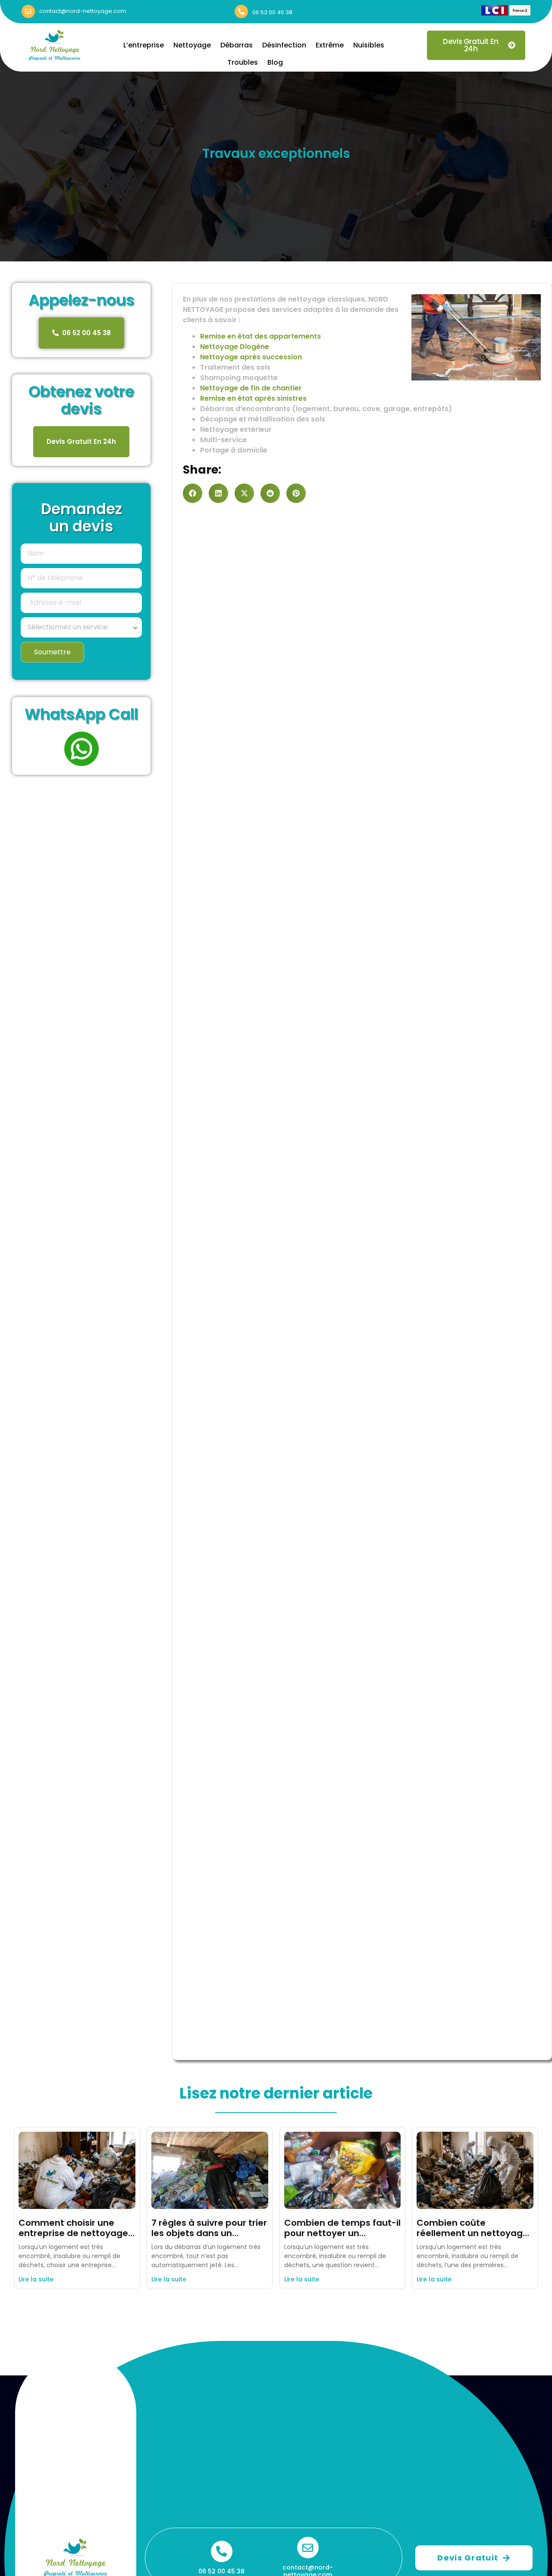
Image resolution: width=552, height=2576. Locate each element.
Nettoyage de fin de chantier (251, 388)
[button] (193, 493)
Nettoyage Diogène (235, 347)
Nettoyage (192, 45)
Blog (275, 62)
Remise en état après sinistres (253, 398)
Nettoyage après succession (251, 357)
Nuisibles (369, 45)
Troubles (243, 62)
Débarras (237, 45)
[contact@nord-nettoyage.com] (28, 11)
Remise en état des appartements (260, 336)
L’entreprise (144, 45)
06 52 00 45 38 (272, 12)
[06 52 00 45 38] (241, 11)
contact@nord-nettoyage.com (83, 11)
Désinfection (284, 45)
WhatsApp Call (81, 714)
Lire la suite (36, 2279)
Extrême (330, 45)
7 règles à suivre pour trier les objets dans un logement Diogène (209, 2233)
